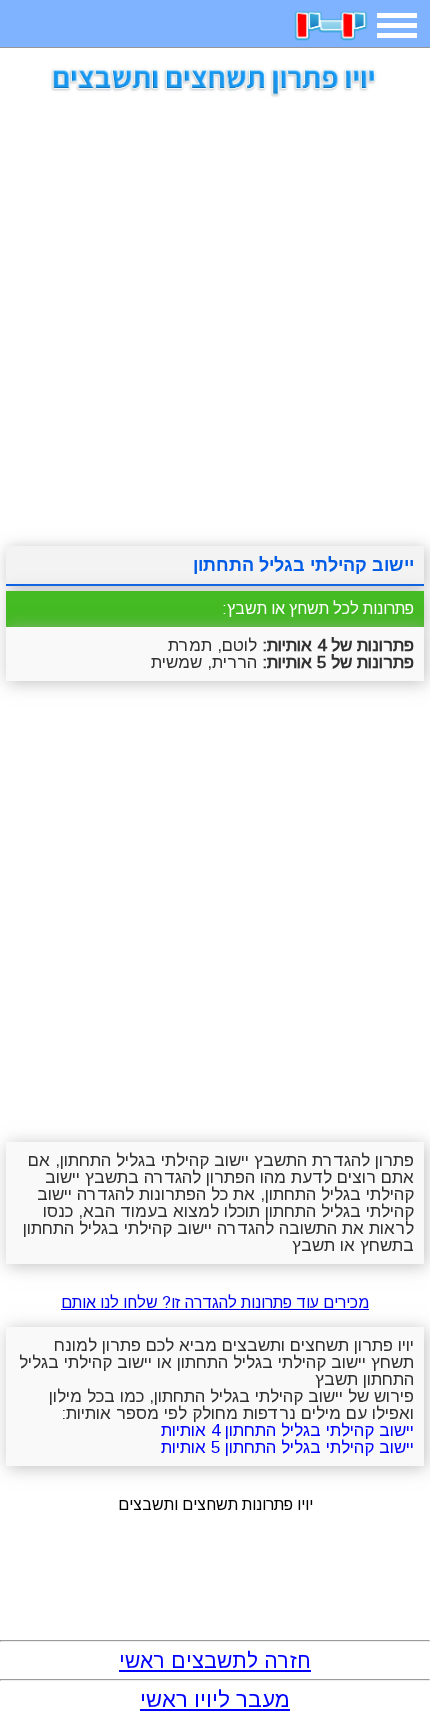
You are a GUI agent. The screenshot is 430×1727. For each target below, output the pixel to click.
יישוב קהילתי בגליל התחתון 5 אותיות (287, 1447)
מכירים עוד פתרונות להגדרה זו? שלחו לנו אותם (215, 1302)
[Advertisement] (215, 314)
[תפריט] (397, 25)
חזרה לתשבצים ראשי (215, 1660)
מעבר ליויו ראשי (215, 1699)
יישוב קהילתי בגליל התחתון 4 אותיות (287, 1430)
